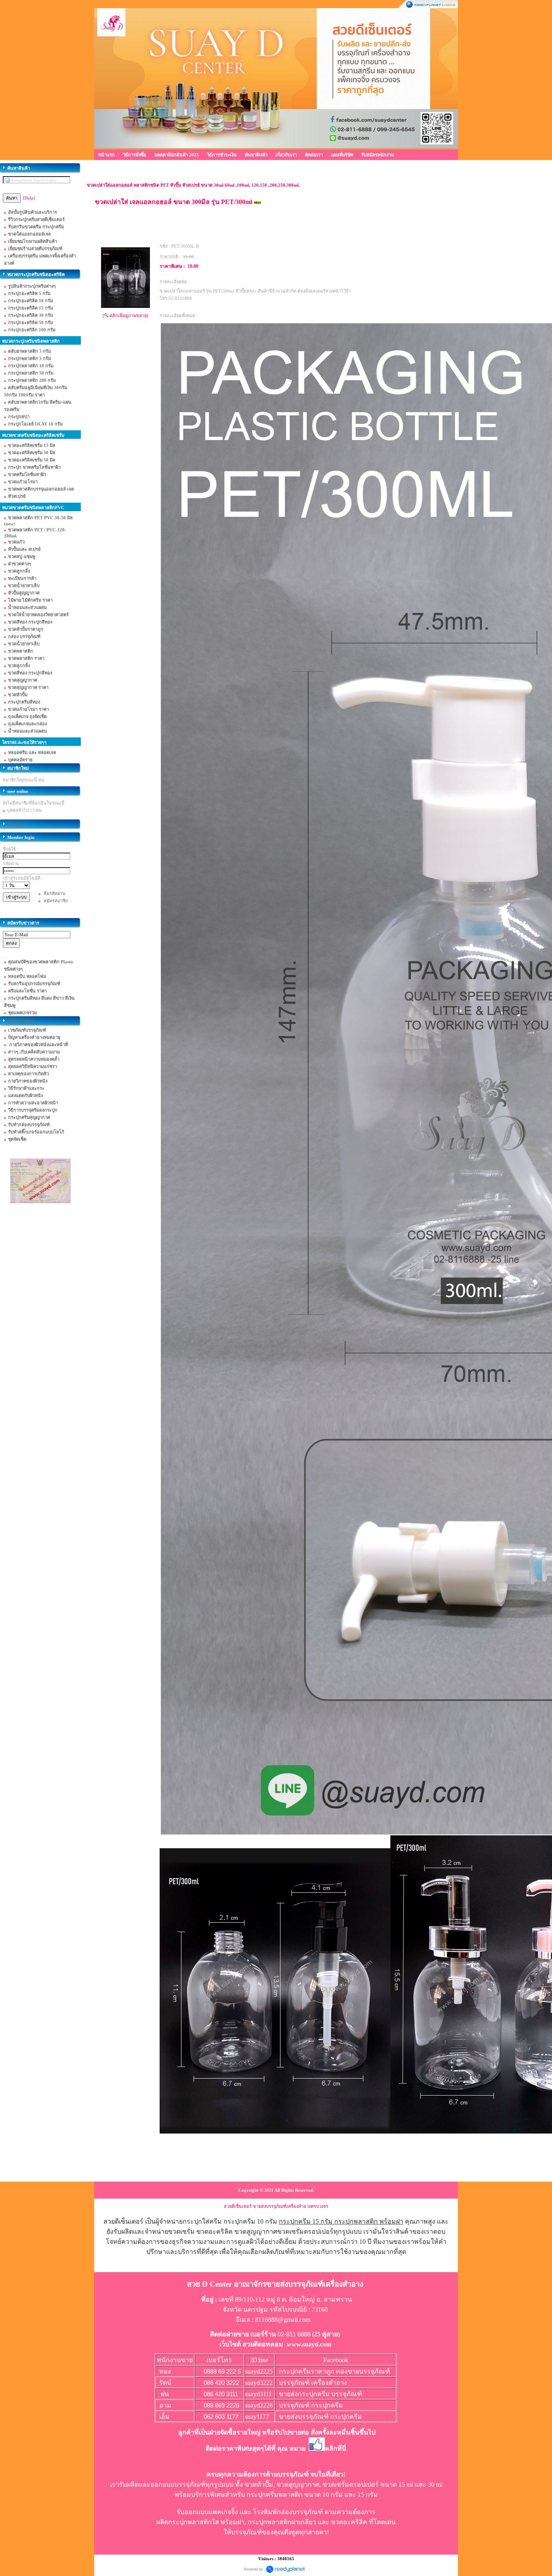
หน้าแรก (106, 155)
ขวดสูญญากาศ (298, 2484)
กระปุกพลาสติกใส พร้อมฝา (206, 2522)
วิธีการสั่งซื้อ (135, 155)
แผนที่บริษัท (342, 155)
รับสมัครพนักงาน (378, 155)
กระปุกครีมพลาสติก (275, 2495)
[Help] (29, 198)
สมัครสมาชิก (56, 901)
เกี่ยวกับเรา (286, 155)
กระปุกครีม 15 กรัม (306, 2221)
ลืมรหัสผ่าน (55, 893)
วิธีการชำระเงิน (222, 155)
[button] (363, 2394)
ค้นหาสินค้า (256, 155)
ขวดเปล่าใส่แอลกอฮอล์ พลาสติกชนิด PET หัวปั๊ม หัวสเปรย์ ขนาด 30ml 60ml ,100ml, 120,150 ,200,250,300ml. (193, 185)
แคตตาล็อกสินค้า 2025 (177, 155)
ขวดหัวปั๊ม (259, 2484)
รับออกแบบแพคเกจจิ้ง (207, 2512)
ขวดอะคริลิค (349, 2522)
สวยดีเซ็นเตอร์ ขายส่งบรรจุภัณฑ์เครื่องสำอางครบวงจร (276, 2206)
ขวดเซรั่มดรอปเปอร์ (351, 2484)
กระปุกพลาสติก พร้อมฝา (369, 2221)
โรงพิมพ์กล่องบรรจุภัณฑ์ (288, 2512)
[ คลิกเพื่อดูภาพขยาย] (125, 316)
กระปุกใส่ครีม (202, 2221)
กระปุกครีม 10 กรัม (250, 2221)
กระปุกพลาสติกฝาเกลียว (282, 2522)
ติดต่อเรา (314, 155)
